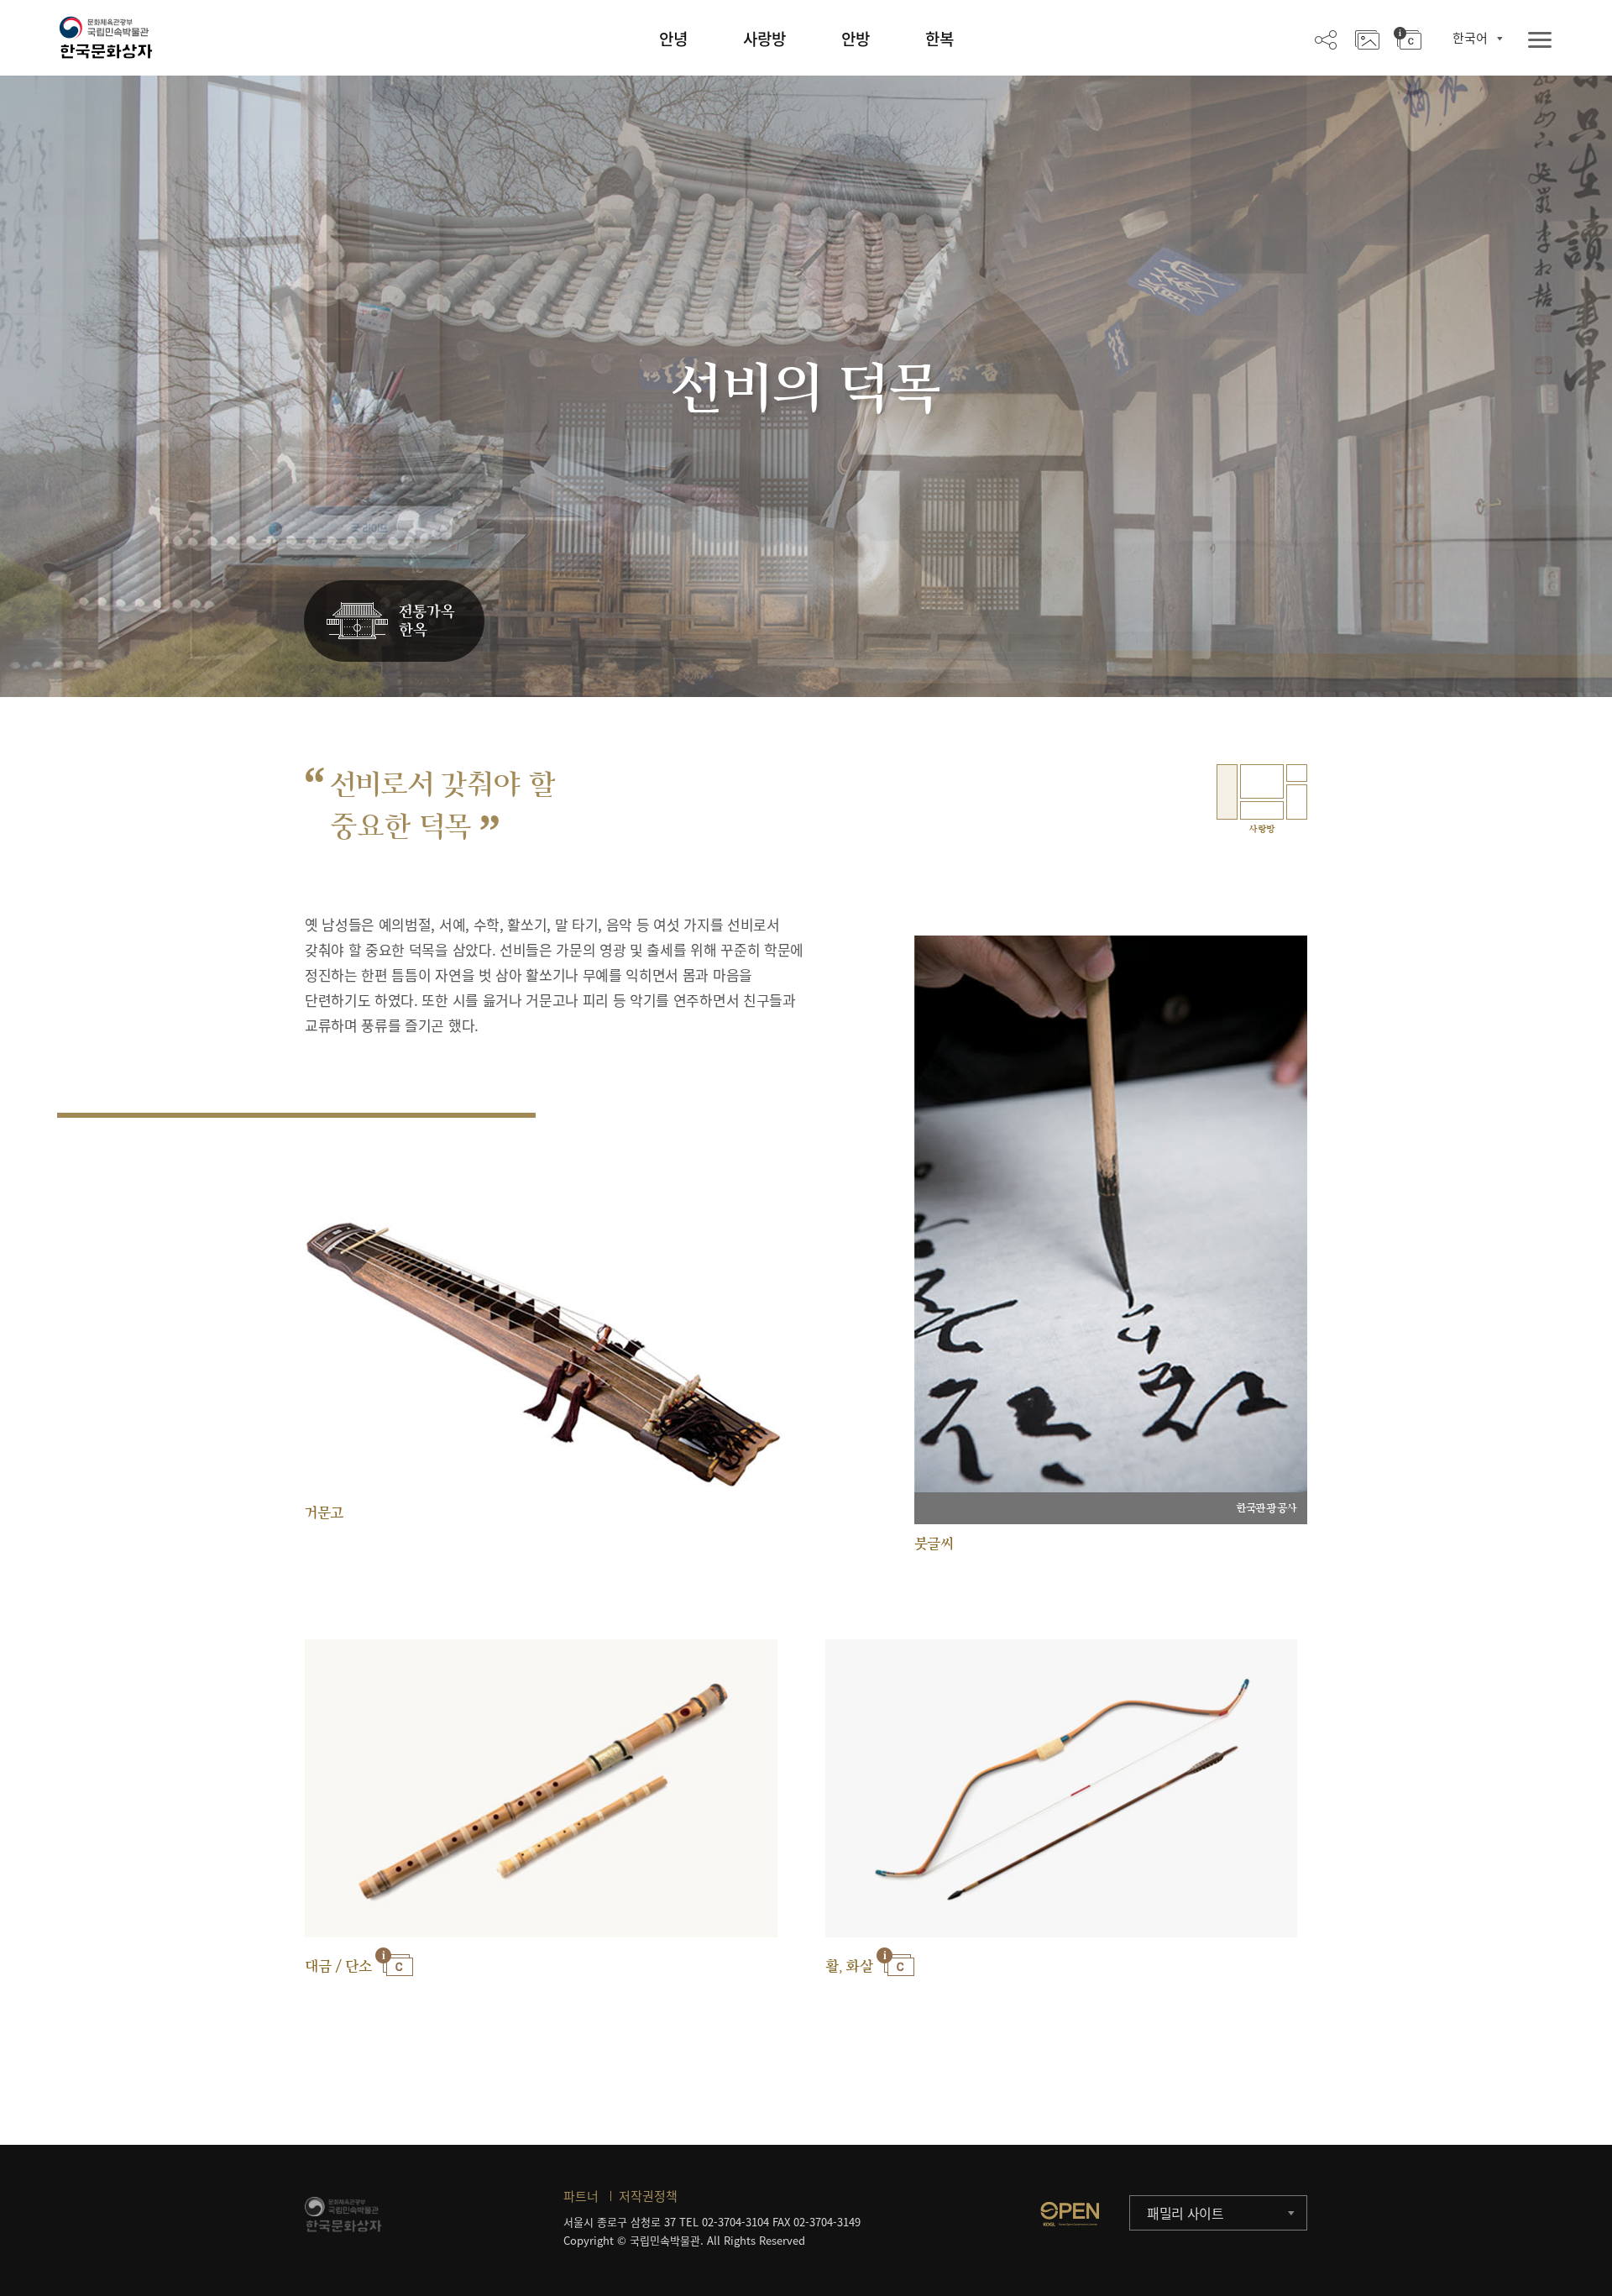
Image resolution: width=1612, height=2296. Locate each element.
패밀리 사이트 (1185, 2213)
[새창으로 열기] (1070, 2214)
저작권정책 (648, 2196)
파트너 (581, 2196)
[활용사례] (1367, 39)
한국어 (1470, 38)
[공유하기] (1326, 39)
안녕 (673, 39)
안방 (856, 39)
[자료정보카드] (1408, 39)
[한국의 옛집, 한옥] (394, 622)
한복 (939, 39)
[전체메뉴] (1540, 41)
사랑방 (764, 39)
